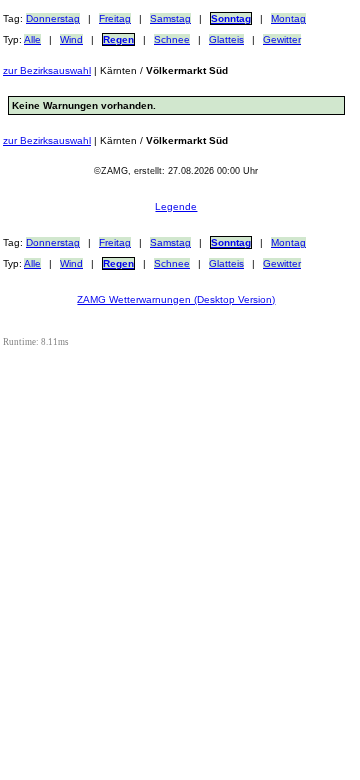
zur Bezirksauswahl (47, 70)
